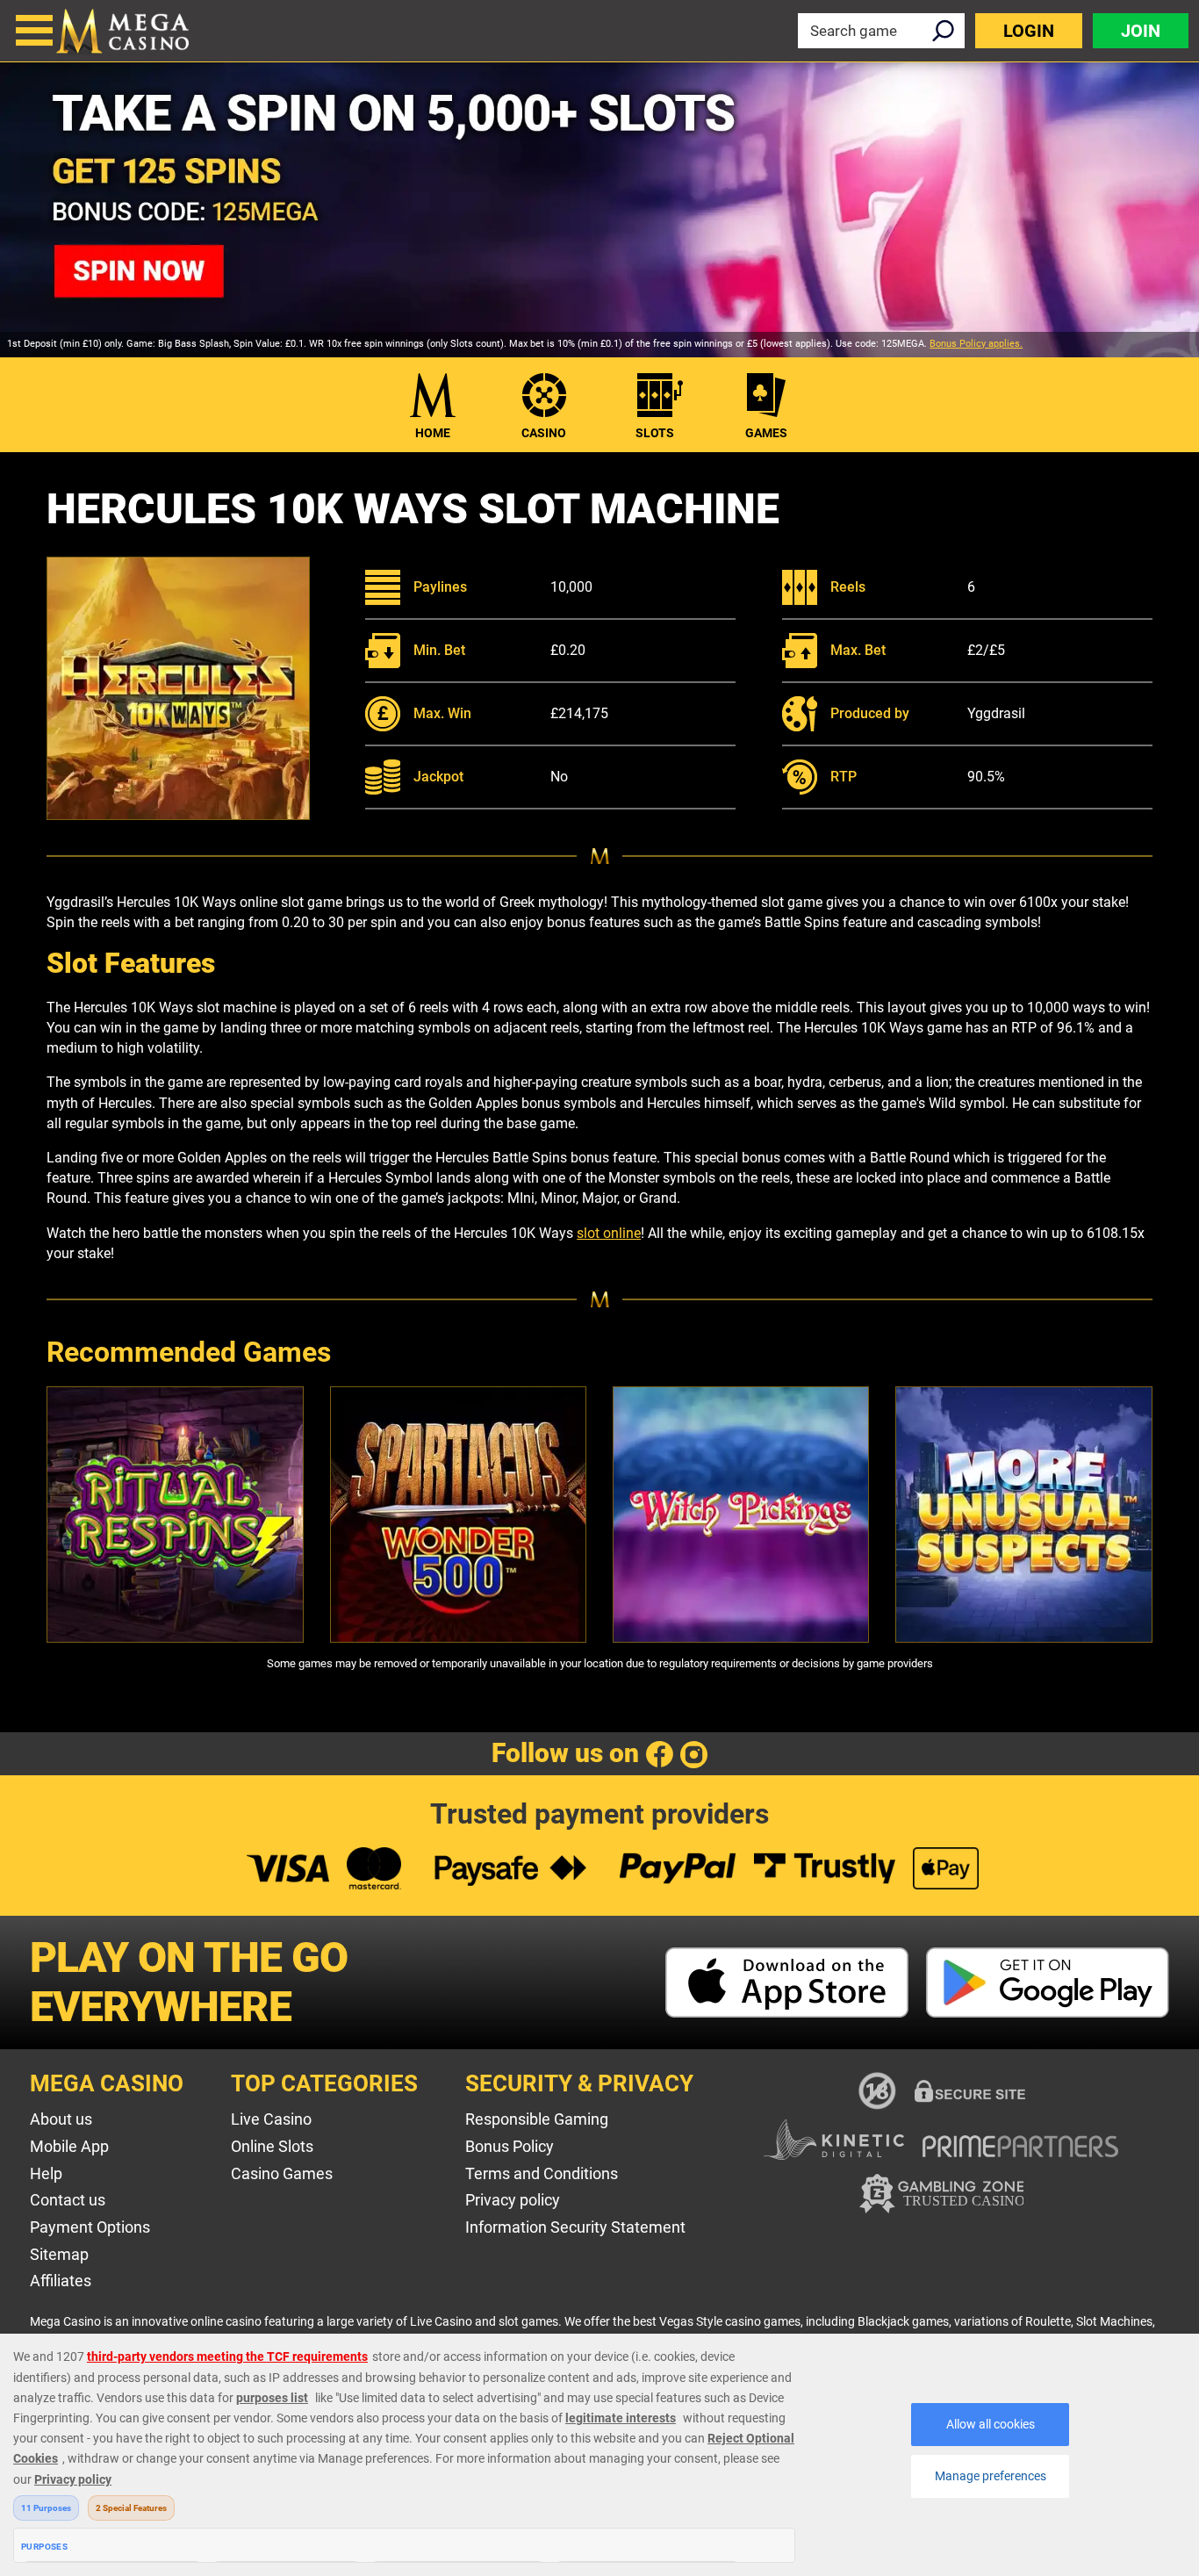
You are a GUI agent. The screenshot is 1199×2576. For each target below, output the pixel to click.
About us (61, 2119)
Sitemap (59, 2254)
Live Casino (271, 2119)
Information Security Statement (575, 2227)
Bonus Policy (510, 2146)
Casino (544, 433)
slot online (609, 1233)
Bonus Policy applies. (976, 344)
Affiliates (61, 2281)
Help (46, 2173)
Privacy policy (513, 2200)
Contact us (68, 2200)
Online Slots (272, 2146)
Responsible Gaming (537, 2119)
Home (433, 433)
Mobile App (69, 2146)
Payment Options (90, 2227)
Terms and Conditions (542, 2173)
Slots (655, 433)
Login (1029, 31)
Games (766, 433)
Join (1141, 31)
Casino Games (282, 2173)
